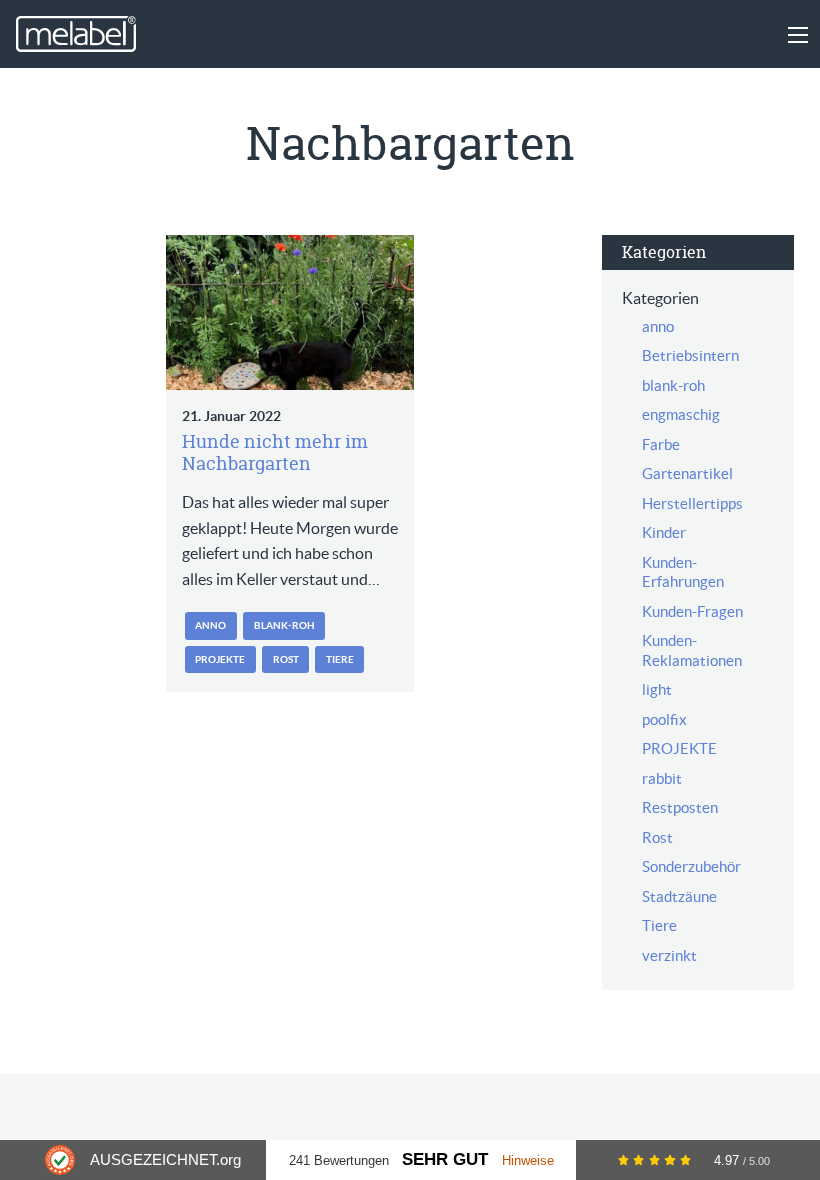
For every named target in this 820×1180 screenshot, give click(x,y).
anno (210, 625)
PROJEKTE (220, 659)
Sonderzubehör (691, 866)
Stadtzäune (679, 896)
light (657, 689)
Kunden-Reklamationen (692, 650)
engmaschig (681, 414)
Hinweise (528, 1160)
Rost (286, 659)
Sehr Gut (445, 1159)
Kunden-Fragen (692, 611)
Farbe (661, 444)
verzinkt (669, 955)
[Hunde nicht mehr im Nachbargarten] (290, 312)
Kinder (664, 532)
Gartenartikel (687, 473)
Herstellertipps (692, 503)
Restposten (680, 807)
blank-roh (284, 625)
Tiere (340, 659)
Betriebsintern (690, 355)
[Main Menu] (798, 35)
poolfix (664, 719)
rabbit (662, 778)
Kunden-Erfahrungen (683, 572)
